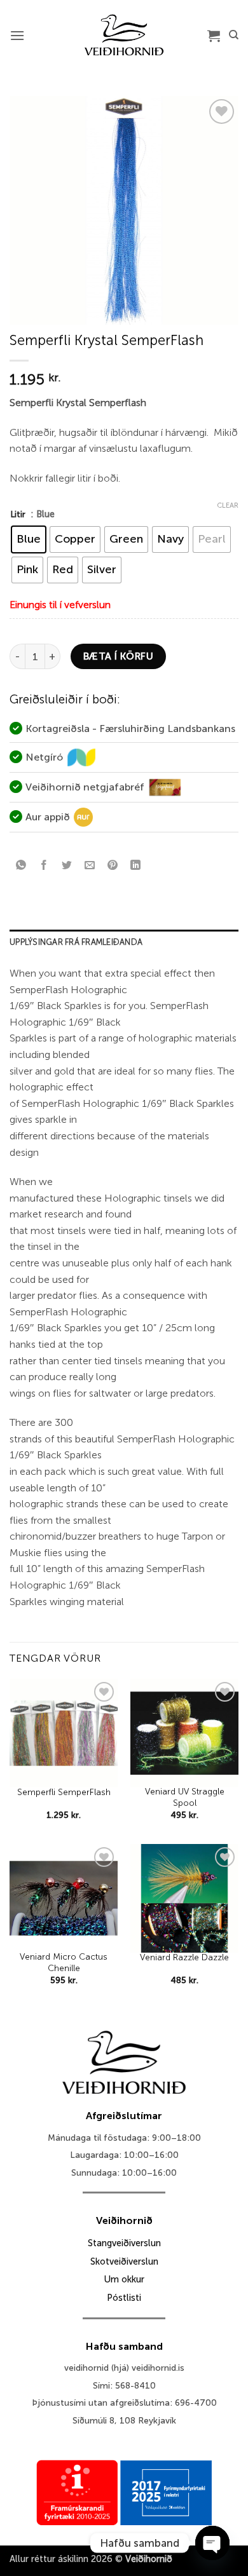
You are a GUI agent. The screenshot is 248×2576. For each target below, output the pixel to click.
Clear (228, 505)
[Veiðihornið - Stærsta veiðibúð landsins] (124, 35)
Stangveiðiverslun (124, 2243)
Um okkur (124, 2279)
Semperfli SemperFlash (64, 1792)
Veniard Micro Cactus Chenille (64, 1963)
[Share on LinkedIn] (136, 866)
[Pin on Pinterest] (113, 866)
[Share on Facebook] (44, 866)
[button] (17, 35)
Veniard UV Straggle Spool (185, 1797)
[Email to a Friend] (90, 866)
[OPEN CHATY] (212, 2543)
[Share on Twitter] (67, 866)
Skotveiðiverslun (124, 2261)
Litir (18, 514)
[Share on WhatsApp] (21, 866)
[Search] (234, 35)
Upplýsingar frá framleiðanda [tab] (76, 942)
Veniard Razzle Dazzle (184, 1957)
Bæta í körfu (119, 656)
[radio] (29, 539)
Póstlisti (124, 2298)
